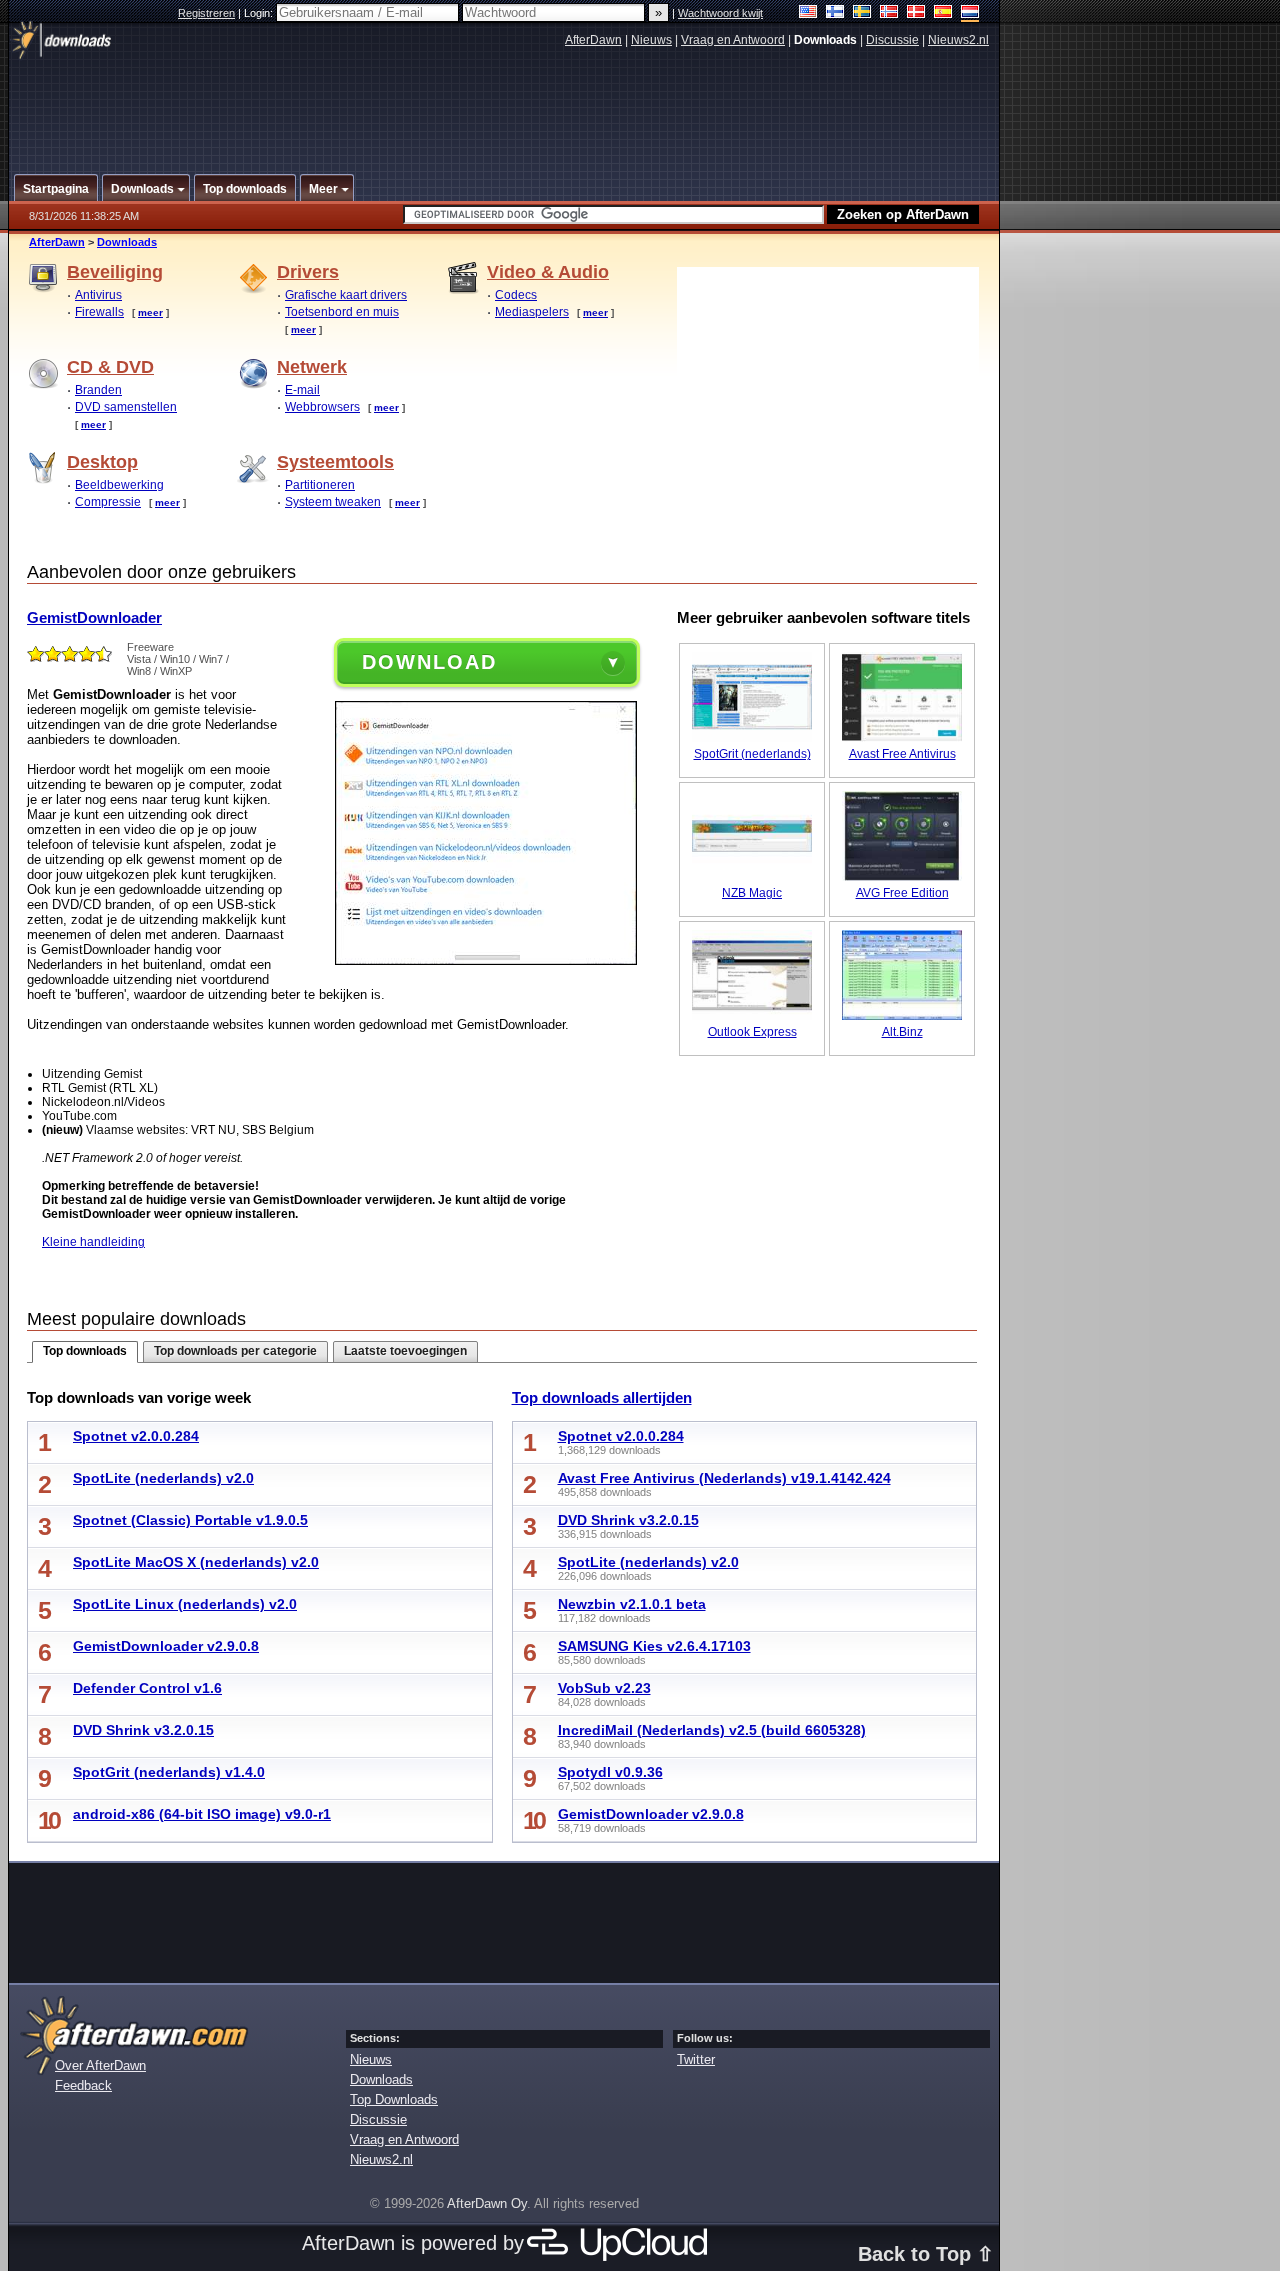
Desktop (102, 462)
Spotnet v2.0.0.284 (136, 1436)
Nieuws (651, 40)
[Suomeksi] (835, 13)
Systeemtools (335, 462)
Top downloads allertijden (602, 1397)
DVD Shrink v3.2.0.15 (143, 1730)
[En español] (943, 13)
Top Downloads (394, 2099)
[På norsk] (889, 13)
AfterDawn (593, 40)
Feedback (83, 2085)
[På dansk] (916, 13)
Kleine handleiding (93, 1242)
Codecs (516, 295)
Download (429, 662)
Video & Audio (548, 272)
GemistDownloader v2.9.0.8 (166, 1646)
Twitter (696, 2059)
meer (150, 312)
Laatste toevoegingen (405, 1351)
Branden (98, 390)
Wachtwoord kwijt (720, 13)
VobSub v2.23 (604, 1688)
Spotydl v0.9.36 (610, 1772)
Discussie (892, 40)
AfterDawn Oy (487, 2203)
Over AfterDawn (100, 2065)
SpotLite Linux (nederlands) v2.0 (185, 1604)
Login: (260, 13)
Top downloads (85, 1351)
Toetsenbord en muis (342, 312)
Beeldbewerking (119, 485)
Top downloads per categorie (235, 1351)
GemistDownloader (94, 617)
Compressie (108, 502)
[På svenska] (862, 13)
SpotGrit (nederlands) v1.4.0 (169, 1772)
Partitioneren (320, 485)
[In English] (808, 13)
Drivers (308, 272)
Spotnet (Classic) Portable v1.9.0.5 (190, 1520)
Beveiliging (115, 272)
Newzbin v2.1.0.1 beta (632, 1604)
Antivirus (98, 295)
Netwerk (312, 367)
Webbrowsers (322, 407)
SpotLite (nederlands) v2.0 (163, 1478)
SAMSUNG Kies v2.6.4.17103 (654, 1646)
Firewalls (99, 312)
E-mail (302, 390)
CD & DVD (110, 367)
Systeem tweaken (333, 502)
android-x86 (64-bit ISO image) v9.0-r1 (202, 1814)
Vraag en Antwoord (733, 40)
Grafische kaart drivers (346, 295)
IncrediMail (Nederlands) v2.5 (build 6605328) (712, 1730)
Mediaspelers (532, 312)
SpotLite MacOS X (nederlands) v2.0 (196, 1562)
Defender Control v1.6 (147, 1688)
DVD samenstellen (126, 407)
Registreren (206, 13)
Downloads (127, 242)
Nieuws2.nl (958, 40)
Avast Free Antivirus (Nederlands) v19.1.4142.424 (724, 1478)
